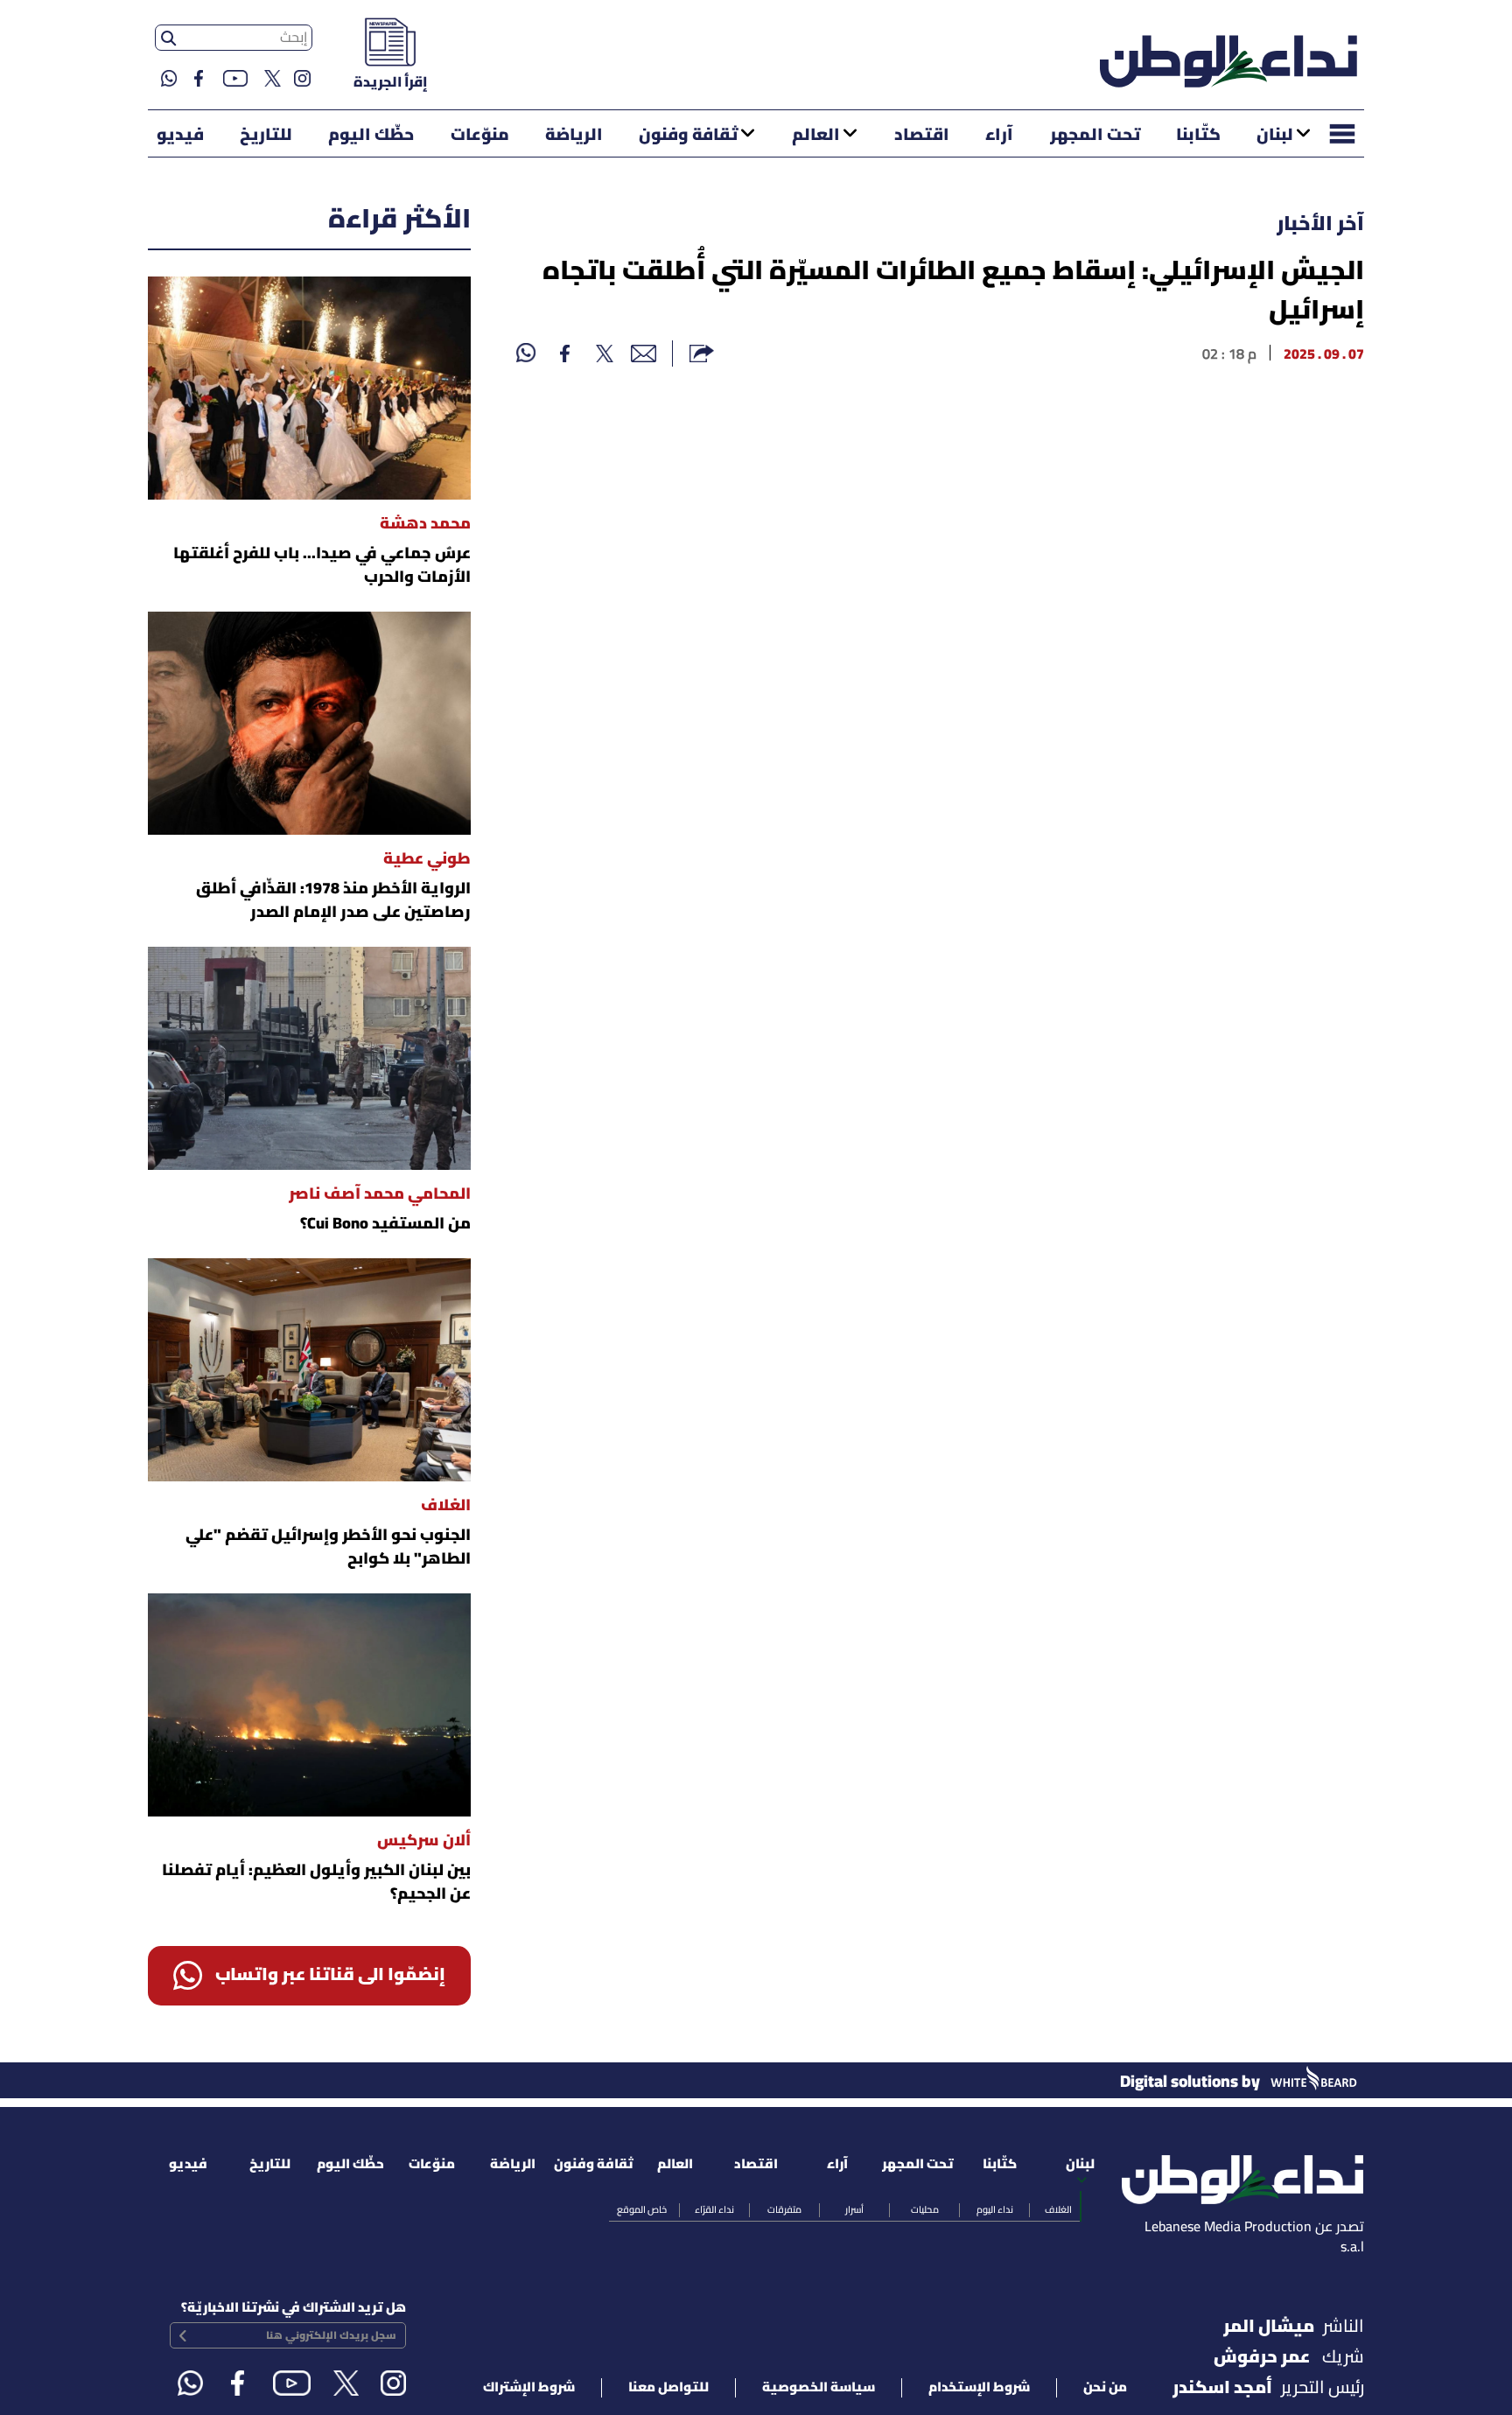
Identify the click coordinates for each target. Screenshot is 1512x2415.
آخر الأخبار (1320, 225)
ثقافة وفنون (688, 136)
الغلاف (1058, 2210)
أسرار (854, 2210)
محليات (925, 2210)
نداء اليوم (995, 2210)
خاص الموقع (642, 2210)
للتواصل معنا (668, 2388)
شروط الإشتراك (529, 2388)
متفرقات (784, 2210)
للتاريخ (266, 136)
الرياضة (574, 136)
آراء (999, 136)
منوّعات (480, 136)
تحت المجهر (1095, 136)
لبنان (1275, 136)
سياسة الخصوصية (819, 2388)
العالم (816, 136)
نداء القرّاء (714, 2210)
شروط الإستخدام (979, 2388)
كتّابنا (1198, 136)
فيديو (180, 136)
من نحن (1105, 2388)
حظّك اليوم (371, 136)
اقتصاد (922, 136)
